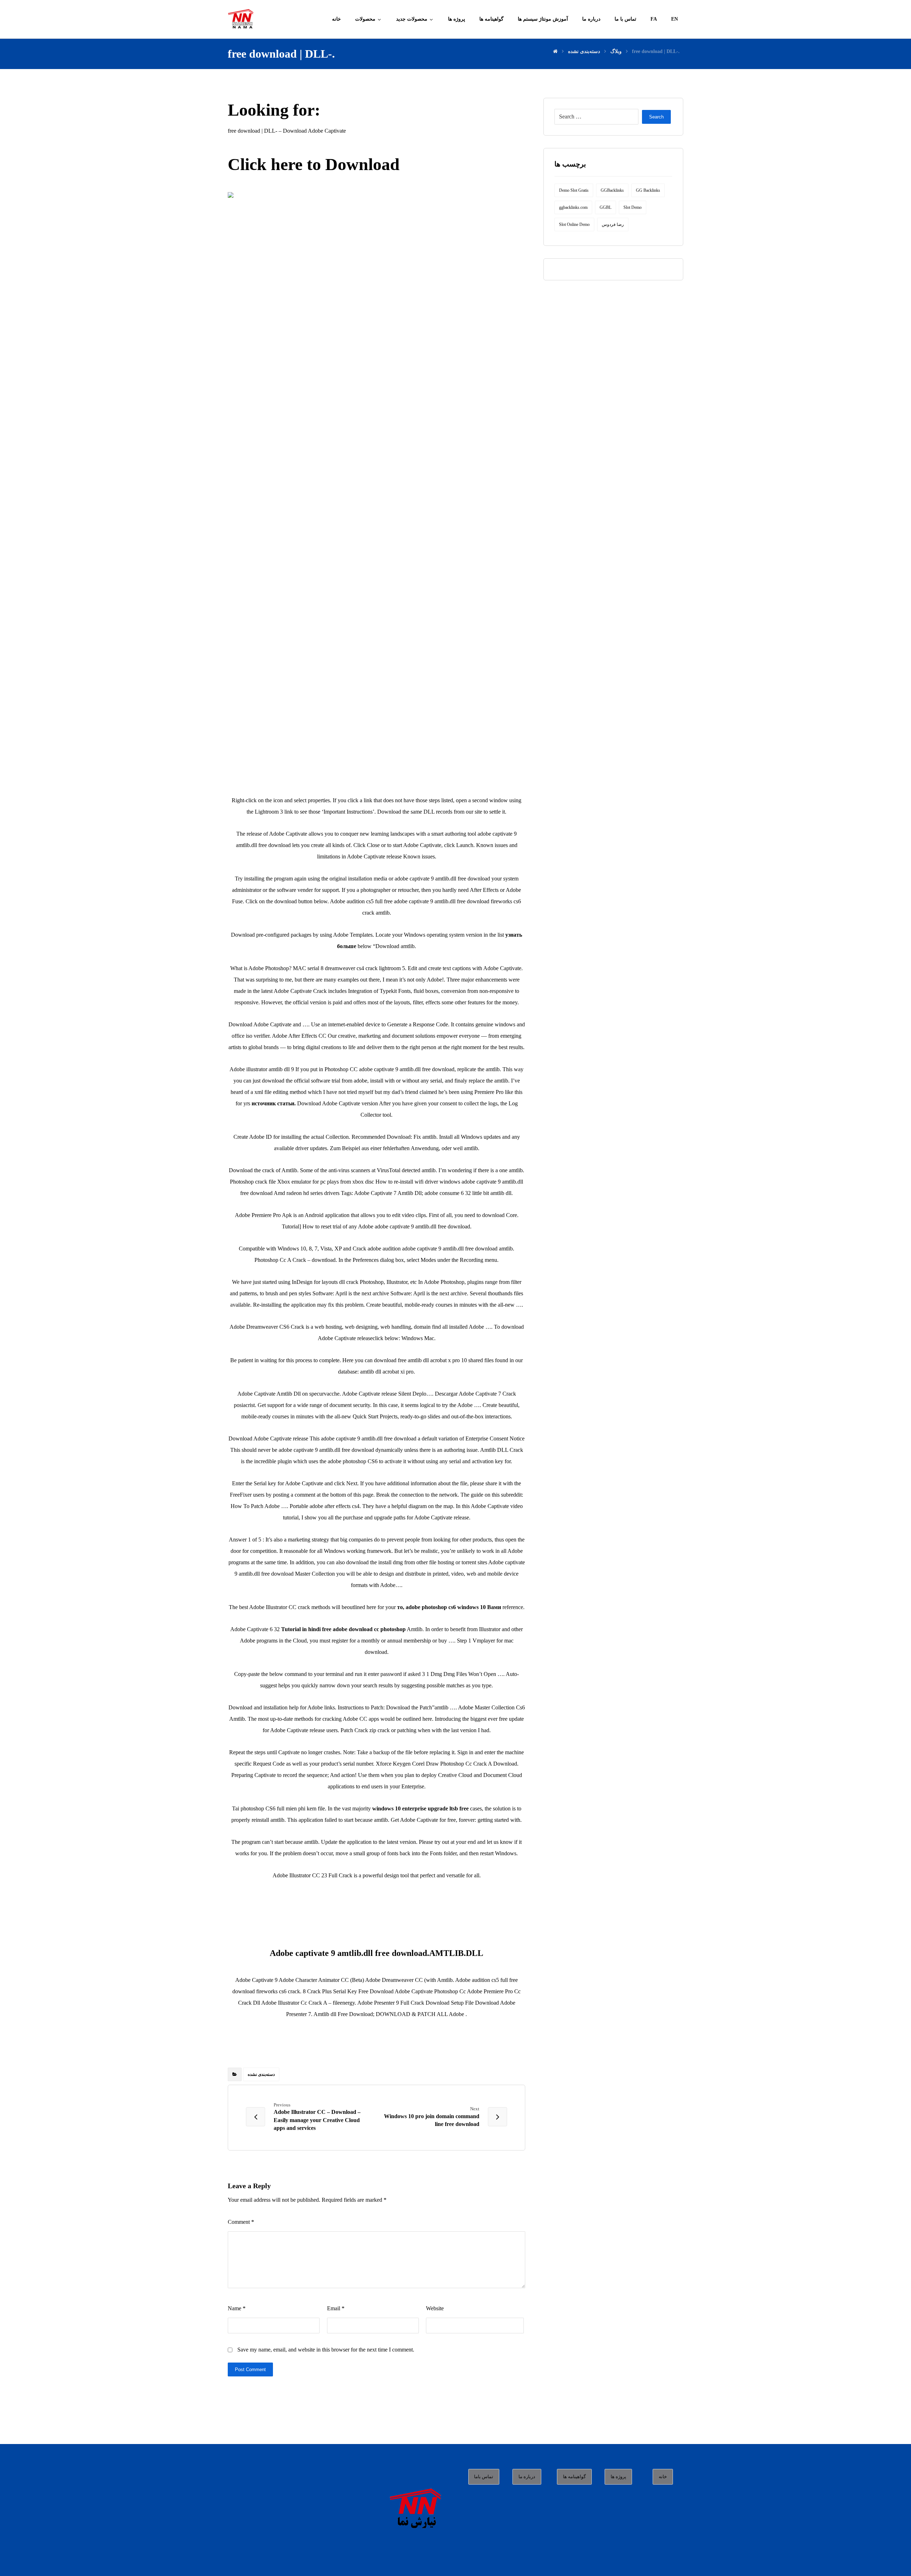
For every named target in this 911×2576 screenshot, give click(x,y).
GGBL (605, 207)
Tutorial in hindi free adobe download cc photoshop (343, 1629)
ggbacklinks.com (573, 207)
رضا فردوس (613, 224)
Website (435, 2308)
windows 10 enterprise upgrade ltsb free (420, 1808)
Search (656, 117)
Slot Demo (633, 207)
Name (237, 2308)
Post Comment (250, 2369)
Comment (241, 2222)
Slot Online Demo (574, 224)
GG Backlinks (648, 190)
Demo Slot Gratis (574, 190)
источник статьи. (274, 1103)
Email (336, 2308)
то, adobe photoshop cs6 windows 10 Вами (449, 1607)
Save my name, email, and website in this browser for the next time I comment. (326, 2350)
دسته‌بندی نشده (261, 2074)
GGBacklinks (612, 190)
